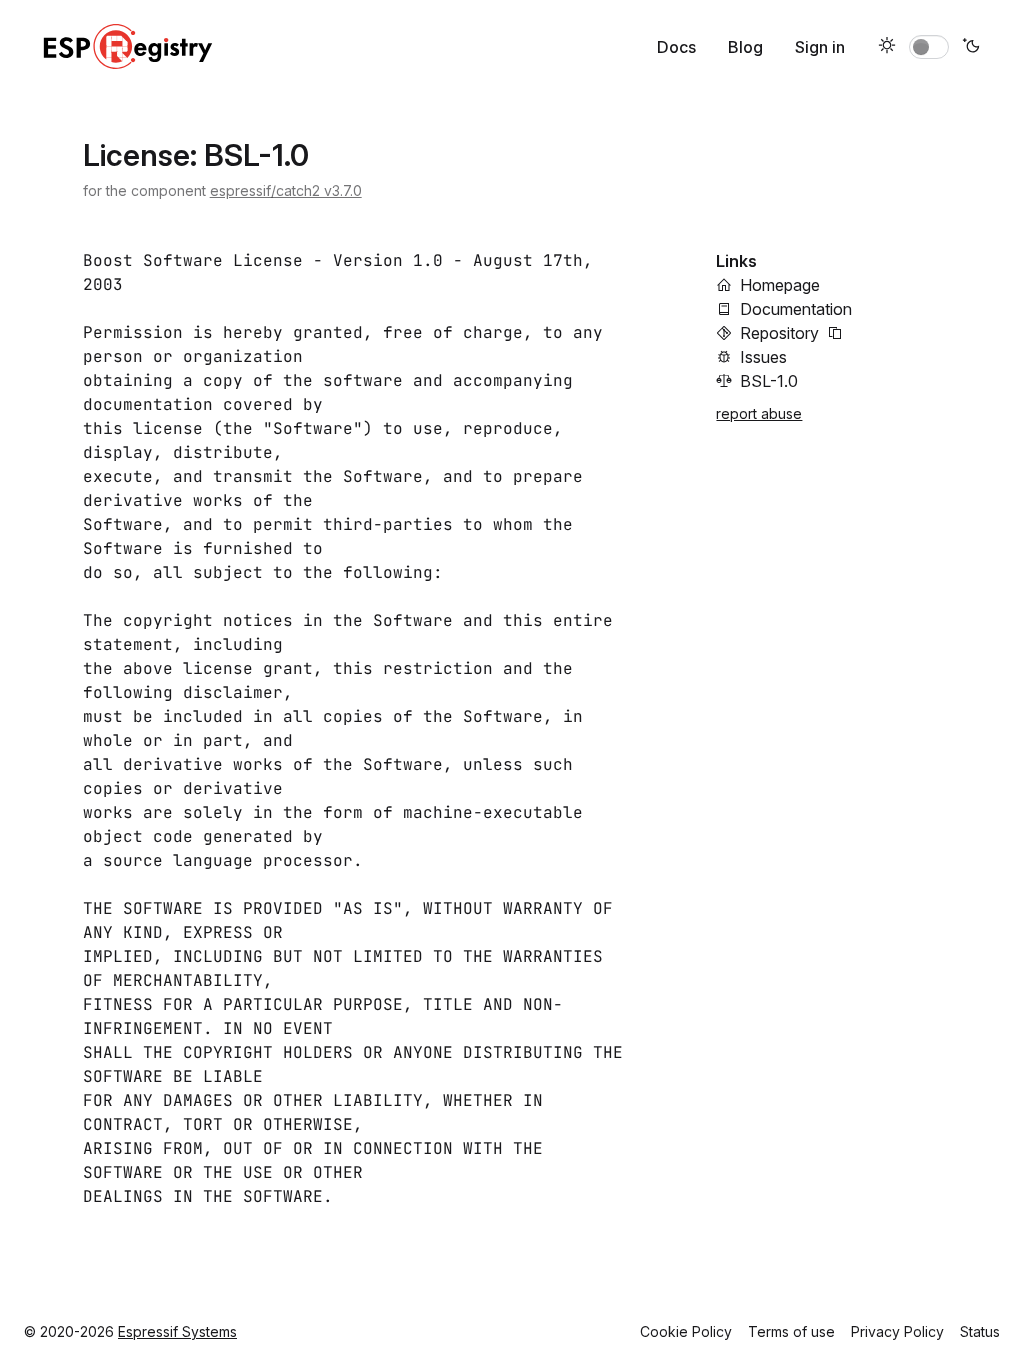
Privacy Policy (897, 1331)
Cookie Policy (686, 1331)
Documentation (796, 309)
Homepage (780, 285)
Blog (745, 47)
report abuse (759, 413)
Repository (779, 333)
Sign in (820, 47)
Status (980, 1331)
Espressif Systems (177, 1331)
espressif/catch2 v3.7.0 (286, 190)
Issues (763, 357)
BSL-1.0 (769, 381)
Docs (676, 47)
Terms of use (791, 1331)
